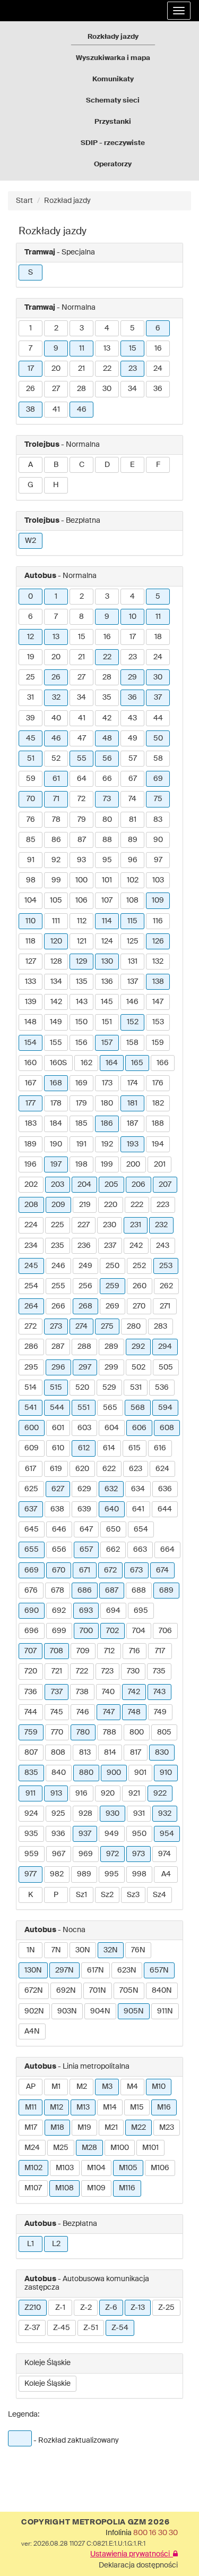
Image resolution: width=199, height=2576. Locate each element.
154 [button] (31, 1043)
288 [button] (84, 1347)
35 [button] (107, 698)
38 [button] (31, 410)
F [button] (158, 465)
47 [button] (82, 738)
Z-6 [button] (111, 2308)
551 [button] (84, 1408)
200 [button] (133, 1164)
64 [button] (82, 779)
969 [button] (86, 1854)
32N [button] (111, 1950)
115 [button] (132, 921)
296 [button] (58, 1367)
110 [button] (31, 921)
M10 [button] (159, 2087)
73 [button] (107, 799)
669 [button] (32, 1570)
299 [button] (111, 1367)
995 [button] (112, 1874)
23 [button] (133, 369)
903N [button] (67, 2011)
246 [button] (58, 1266)
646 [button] (59, 1529)
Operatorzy (113, 164)
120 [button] (56, 941)
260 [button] (140, 1286)
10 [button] (133, 617)
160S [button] (58, 1063)
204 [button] (84, 1185)
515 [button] (56, 1388)
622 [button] (109, 1469)
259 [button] (113, 1286)
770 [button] (57, 1732)
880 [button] (86, 1773)
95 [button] (107, 860)
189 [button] (31, 1144)
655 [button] (32, 1550)
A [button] (31, 465)
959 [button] (32, 1854)
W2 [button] (31, 541)
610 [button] (58, 1448)
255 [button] (58, 1286)
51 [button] (31, 759)
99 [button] (56, 880)
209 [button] (58, 1205)
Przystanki (113, 122)
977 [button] (31, 1874)
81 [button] (133, 820)
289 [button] (111, 1347)
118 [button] (31, 941)
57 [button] (133, 759)
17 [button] (31, 369)
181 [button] (132, 1103)
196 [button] (31, 1164)
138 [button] (158, 982)
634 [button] (138, 1489)
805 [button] (164, 1732)
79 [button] (82, 820)
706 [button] (165, 1631)
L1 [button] (31, 2244)
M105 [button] (128, 2168)
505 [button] (166, 1367)
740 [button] (108, 1692)
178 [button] (56, 1103)
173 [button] (107, 1083)
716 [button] (135, 1651)
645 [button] (32, 1529)
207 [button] (165, 1185)
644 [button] (165, 1509)
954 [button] (167, 1834)
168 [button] (56, 1083)
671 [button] (85, 1570)
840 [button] (59, 1773)
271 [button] (165, 1306)
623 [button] (136, 1469)
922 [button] (160, 1793)
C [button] (82, 465)
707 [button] (31, 1651)
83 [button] (158, 820)
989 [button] (84, 1874)
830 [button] (162, 1753)
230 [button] (110, 1225)
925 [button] (58, 1814)
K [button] (31, 1895)
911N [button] (165, 2011)
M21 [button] (111, 2128)
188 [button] (158, 1124)
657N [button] (159, 1970)
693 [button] (86, 1611)
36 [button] (158, 389)
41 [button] (56, 410)
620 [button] (82, 1469)
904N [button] (100, 2011)
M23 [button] (167, 2128)
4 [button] (107, 328)
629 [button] (84, 1489)
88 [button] (107, 840)
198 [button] (81, 1164)
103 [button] (158, 880)
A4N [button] (32, 2031)
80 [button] (107, 820)
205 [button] (111, 1185)
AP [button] (31, 2087)
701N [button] (98, 1991)
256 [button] (85, 1286)
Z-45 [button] (62, 2328)
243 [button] (163, 1246)
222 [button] (137, 1205)
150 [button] (81, 1022)
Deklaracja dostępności (138, 2565)
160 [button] (31, 1063)
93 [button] (81, 860)
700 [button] (86, 1631)
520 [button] (82, 1388)
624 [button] (162, 1469)
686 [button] (85, 1591)
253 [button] (166, 1266)
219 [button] (85, 1205)
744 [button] (31, 1712)
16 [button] (158, 348)
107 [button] (107, 900)
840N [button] (162, 1991)
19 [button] (31, 657)
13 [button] (107, 348)
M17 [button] (31, 2128)
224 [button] (31, 1225)
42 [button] (107, 718)
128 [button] (56, 962)
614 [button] (109, 1448)
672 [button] (110, 1570)
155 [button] (56, 1043)
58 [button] (158, 759)
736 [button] (31, 1692)
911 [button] (31, 1793)
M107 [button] (33, 2188)
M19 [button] (84, 2128)
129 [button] (82, 962)
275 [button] (107, 1327)
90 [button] (158, 840)
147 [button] (158, 1002)
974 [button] (165, 1854)
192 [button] (107, 1144)
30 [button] (107, 389)
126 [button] (158, 941)
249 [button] (85, 1266)
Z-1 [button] (60, 2308)
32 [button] (56, 698)
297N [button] (64, 1970)
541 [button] (31, 1408)
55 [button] (82, 759)
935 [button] (31, 1834)
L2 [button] (56, 2244)
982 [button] (57, 1874)
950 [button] (139, 1834)
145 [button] (107, 1002)
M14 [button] (110, 2107)
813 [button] (85, 1753)
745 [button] (57, 1712)
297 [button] (85, 1367)
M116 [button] (127, 2188)
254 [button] (31, 1286)
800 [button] (137, 1732)
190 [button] (56, 1144)
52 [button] (56, 759)
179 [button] (81, 1103)
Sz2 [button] (107, 1895)
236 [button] (84, 1246)
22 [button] (107, 369)
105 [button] (56, 900)
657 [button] (86, 1550)
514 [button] (31, 1388)
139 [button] (31, 1002)
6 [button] (158, 328)
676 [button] (31, 1591)
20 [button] (56, 369)
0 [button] (31, 597)
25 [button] (31, 677)
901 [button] (140, 1773)
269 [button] (113, 1306)
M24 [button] (32, 2148)
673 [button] (136, 1570)
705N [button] (129, 1991)
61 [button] (56, 779)
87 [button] (82, 840)
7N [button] (56, 1950)
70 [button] (31, 799)
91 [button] (31, 860)
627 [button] (58, 1489)
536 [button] (162, 1388)
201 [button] (160, 1164)
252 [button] (139, 1266)
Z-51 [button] (91, 2328)
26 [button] (31, 389)
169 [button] (81, 1083)
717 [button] (160, 1651)
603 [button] (84, 1428)
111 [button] (56, 921)
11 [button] (82, 348)
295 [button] (31, 1367)
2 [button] (56, 328)
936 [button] (58, 1834)
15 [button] (133, 348)
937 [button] (85, 1834)
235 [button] (58, 1246)
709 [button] (83, 1651)
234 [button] (31, 1246)
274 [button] (81, 1327)
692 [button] (59, 1611)
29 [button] (132, 677)
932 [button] (165, 1814)
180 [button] (107, 1103)
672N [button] (34, 1991)
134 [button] (56, 982)
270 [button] (139, 1306)
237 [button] (110, 1246)
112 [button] (82, 921)
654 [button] (141, 1529)
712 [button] (109, 1651)
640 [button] (112, 1509)
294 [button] (165, 1347)
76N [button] (138, 1950)
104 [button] (31, 900)
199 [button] (107, 1164)
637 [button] (31, 1509)
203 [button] (58, 1185)
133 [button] (31, 982)
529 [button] (109, 1388)
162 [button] (86, 1063)
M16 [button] (164, 2107)
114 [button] (107, 921)
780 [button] (83, 1732)
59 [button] (31, 779)
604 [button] (112, 1428)
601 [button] (58, 1428)
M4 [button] (132, 2087)
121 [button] (82, 941)
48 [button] (107, 738)
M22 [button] (139, 2128)
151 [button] (107, 1022)
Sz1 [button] (81, 1895)
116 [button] (158, 921)
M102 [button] (33, 2168)
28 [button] (81, 389)
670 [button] (59, 1570)
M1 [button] (56, 2087)
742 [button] (134, 1692)
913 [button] (56, 1793)
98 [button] (31, 880)
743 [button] (159, 1692)
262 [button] (166, 1286)
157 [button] (107, 1043)
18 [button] (158, 637)
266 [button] (58, 1306)
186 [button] (107, 1124)
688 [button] (139, 1591)
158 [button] (132, 1043)
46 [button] (82, 410)
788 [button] (110, 1732)
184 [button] (56, 1124)
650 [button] (113, 1529)
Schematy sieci (113, 101)
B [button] (56, 465)
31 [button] (31, 698)
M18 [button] (57, 2128)
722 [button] (82, 1671)
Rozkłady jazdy (113, 37)
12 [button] (31, 637)
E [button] (132, 465)
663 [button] (140, 1550)
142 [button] (56, 1002)
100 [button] (81, 880)
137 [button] (133, 982)
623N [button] (127, 1970)
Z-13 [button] (138, 2308)
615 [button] (135, 1448)
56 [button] (107, 759)
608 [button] (167, 1428)
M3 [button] (107, 2087)
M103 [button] (65, 2168)
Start (24, 201)
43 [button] (132, 718)
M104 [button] (96, 2168)
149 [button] (56, 1022)
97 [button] (158, 860)
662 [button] (113, 1550)
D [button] (107, 465)
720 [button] (31, 1671)
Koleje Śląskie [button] (47, 2384)
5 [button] (132, 328)
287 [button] (58, 1347)
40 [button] (56, 718)
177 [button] (31, 1103)
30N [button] (83, 1950)
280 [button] (134, 1327)
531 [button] (136, 1388)
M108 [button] (64, 2188)
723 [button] (107, 1671)
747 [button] (109, 1712)
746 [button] (83, 1712)
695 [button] (141, 1611)
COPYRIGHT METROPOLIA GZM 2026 (95, 2522)
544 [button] (57, 1408)
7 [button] (31, 348)
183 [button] (31, 1124)
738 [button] (82, 1692)
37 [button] (158, 698)
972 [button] (113, 1854)
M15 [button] (137, 2107)
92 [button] (56, 860)
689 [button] (166, 1591)
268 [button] (85, 1306)
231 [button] (136, 1225)
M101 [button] (150, 2148)
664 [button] (167, 1550)
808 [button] (58, 1753)
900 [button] (114, 1773)
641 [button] (138, 1509)
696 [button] (32, 1631)
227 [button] (84, 1225)
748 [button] (134, 1712)
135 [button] (82, 982)
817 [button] (136, 1753)
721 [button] (57, 1671)
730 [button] (133, 1671)
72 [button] (81, 799)
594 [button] (165, 1408)
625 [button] (31, 1489)
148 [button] (31, 1022)
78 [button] (56, 820)
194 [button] (158, 1144)
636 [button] (165, 1489)
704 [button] (139, 1631)
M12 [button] (57, 2107)
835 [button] (31, 1773)
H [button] (56, 485)
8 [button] (81, 617)
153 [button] (158, 1022)
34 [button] (132, 389)
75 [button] (158, 799)
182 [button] (158, 1103)
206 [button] (139, 1185)
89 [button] (133, 840)
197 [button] (56, 1164)
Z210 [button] (33, 2308)
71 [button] (56, 799)
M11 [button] (31, 2107)
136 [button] (107, 982)
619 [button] (56, 1469)
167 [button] (31, 1083)
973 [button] (139, 1854)
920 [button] (108, 1793)
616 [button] (160, 1448)
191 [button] (81, 1144)
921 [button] (134, 1793)
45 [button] (31, 738)
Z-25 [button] (166, 2308)
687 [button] (112, 1591)
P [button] (56, 1895)
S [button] (31, 273)
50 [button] (158, 738)
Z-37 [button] (32, 2328)
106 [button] (81, 900)
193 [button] (133, 1144)
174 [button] (133, 1083)
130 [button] (107, 962)
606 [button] (139, 1428)
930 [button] (113, 1814)
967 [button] (59, 1854)
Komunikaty (113, 79)
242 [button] (136, 1246)
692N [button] (66, 1991)
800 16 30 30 (155, 2533)
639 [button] (84, 1509)
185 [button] (81, 1124)
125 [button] (133, 941)
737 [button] (57, 1692)
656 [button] (59, 1550)
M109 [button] (96, 2188)
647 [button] (86, 1529)
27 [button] (56, 389)
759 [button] (31, 1732)
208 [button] (31, 1205)
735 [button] (159, 1671)
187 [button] (132, 1124)
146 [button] (132, 1002)
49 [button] (133, 738)
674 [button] (162, 1570)
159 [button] (158, 1043)
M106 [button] (160, 2168)
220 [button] (111, 1205)
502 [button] (139, 1367)
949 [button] (112, 1834)
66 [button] (107, 779)
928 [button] (85, 1814)
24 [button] (158, 369)
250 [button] (113, 1266)
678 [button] (58, 1591)
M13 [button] (83, 2107)
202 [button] (31, 1185)
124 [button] (107, 941)
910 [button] (166, 1773)
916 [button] (81, 1793)
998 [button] (139, 1874)
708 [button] (57, 1651)
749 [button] (160, 1712)
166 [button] (163, 1063)
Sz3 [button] (133, 1895)
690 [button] (32, 1611)
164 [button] (112, 1063)
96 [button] (133, 860)
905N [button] (134, 2011)
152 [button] (133, 1022)
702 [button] (113, 1631)
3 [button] (82, 328)
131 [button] (133, 962)
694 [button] (113, 1611)
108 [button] (132, 900)
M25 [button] (61, 2148)
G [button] (31, 485)
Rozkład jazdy (67, 201)
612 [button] (84, 1448)
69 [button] (158, 779)
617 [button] (31, 1469)
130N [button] (33, 1970)
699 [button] (59, 1631)
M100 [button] (120, 2148)
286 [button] (31, 1347)
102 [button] (133, 880)
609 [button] (32, 1448)
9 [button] (56, 348)
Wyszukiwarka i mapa (113, 58)
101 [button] (107, 880)
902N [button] (34, 2011)
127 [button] (31, 962)
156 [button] (81, 1043)
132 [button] (158, 962)
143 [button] (82, 1002)
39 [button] (31, 718)
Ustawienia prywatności (132, 2554)
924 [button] (31, 1814)
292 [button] (138, 1347)
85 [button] (31, 840)
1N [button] (31, 1950)
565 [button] (110, 1408)
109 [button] (158, 900)
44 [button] (158, 718)
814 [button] (110, 1753)
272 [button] (31, 1327)
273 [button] (56, 1327)
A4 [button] (166, 1874)
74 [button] (132, 799)
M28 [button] (89, 2148)
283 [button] (161, 1327)
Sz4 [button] (159, 1895)
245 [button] (31, 1266)
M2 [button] (82, 2087)
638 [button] (57, 1509)
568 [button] (138, 1408)
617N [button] (96, 1970)
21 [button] (81, 369)
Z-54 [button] (120, 2328)
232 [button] (161, 1225)
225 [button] (58, 1225)
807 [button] (31, 1753)
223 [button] (163, 1205)
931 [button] (139, 1814)
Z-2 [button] (86, 2308)
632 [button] (111, 1489)
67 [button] (133, 779)
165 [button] (137, 1063)
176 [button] (158, 1083)
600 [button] (32, 1428)
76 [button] (31, 820)
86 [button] (56, 840)
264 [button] (31, 1306)
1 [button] (31, 328)
